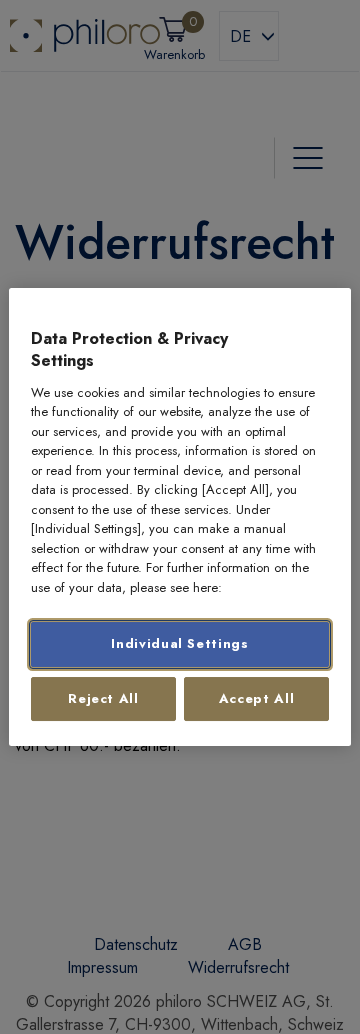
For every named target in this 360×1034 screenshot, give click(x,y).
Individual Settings (179, 644)
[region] (180, 517)
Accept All (257, 698)
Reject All (103, 698)
